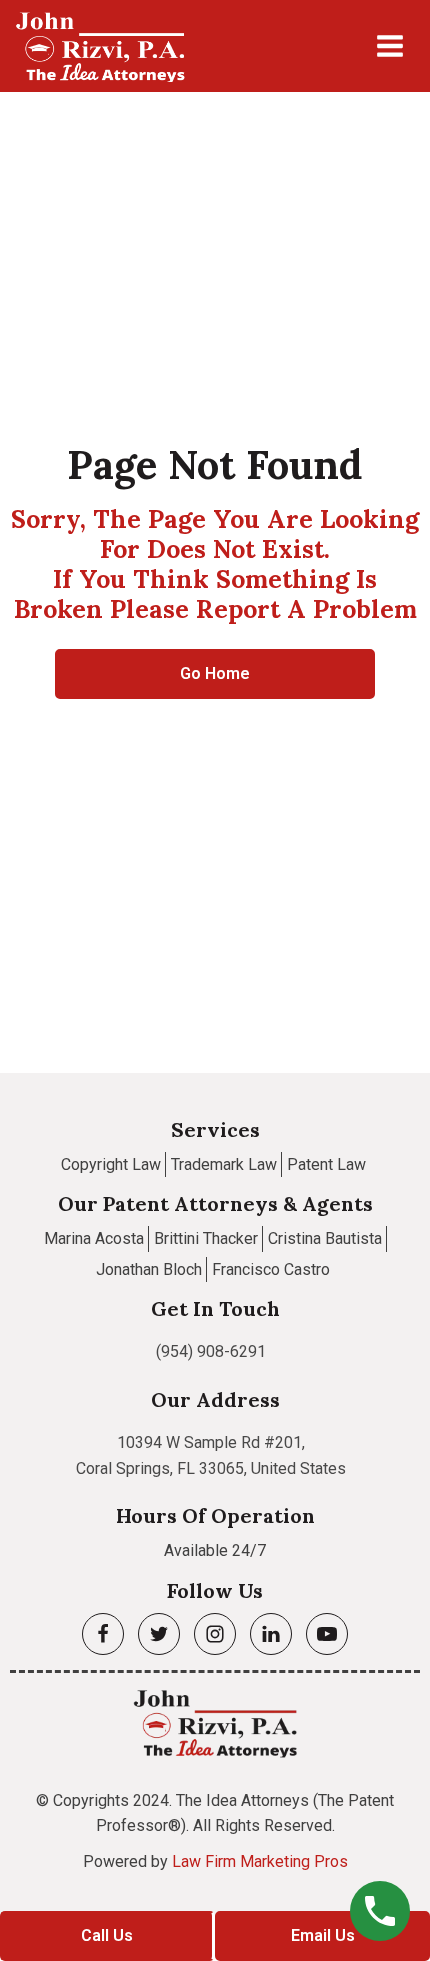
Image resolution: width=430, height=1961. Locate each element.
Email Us (323, 1935)
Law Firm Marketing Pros (260, 1861)
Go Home (215, 673)
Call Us (107, 1935)
